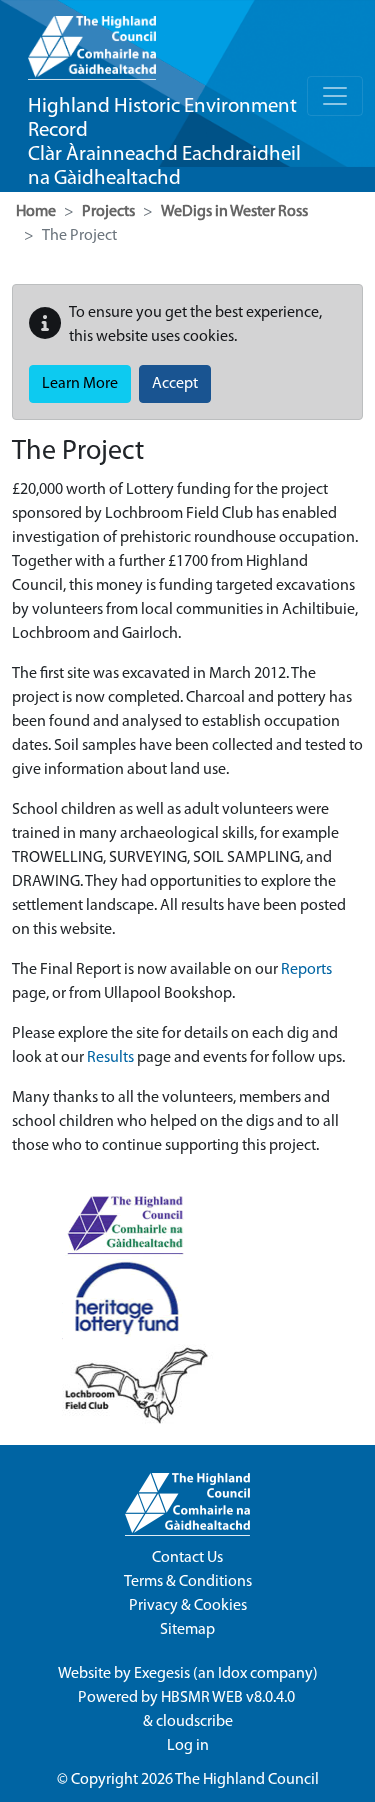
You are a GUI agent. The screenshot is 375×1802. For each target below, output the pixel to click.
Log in (188, 1746)
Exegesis (162, 1674)
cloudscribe (194, 1722)
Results (110, 1058)
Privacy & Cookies (188, 1606)
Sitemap (187, 1630)
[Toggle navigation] (335, 96)
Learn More (80, 384)
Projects (108, 212)
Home (36, 212)
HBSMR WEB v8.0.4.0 (229, 1698)
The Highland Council (247, 1780)
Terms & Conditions (188, 1582)
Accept (175, 384)
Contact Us (187, 1558)
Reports (306, 970)
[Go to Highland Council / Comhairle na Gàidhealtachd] (92, 40)
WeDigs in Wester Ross (234, 212)
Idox (232, 1674)
